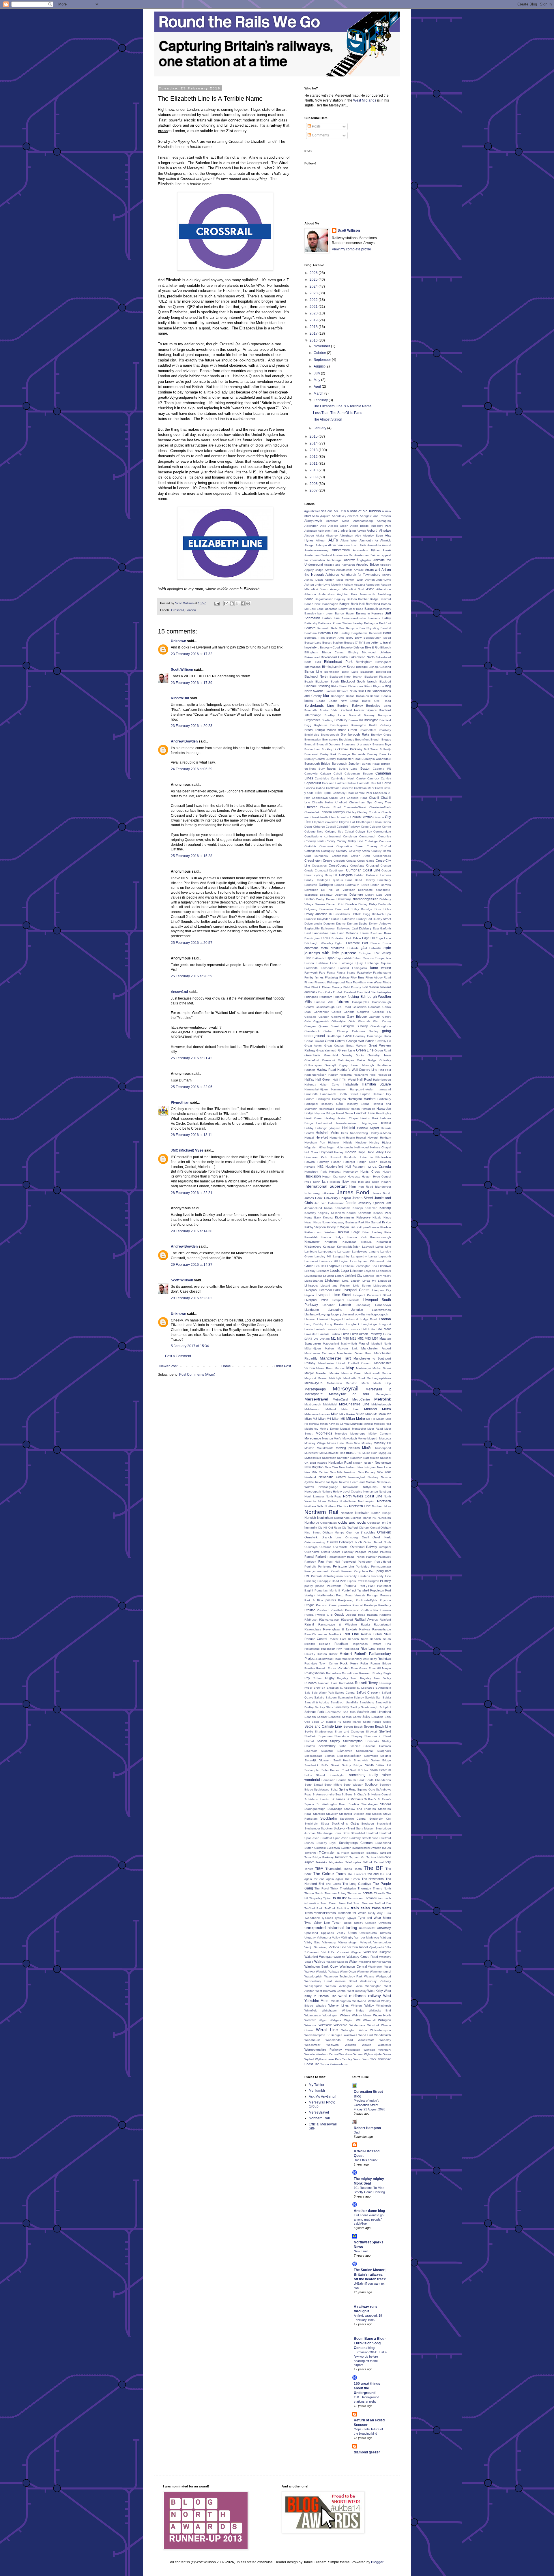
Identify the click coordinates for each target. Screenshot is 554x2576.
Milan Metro (356, 1419)
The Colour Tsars (329, 1874)
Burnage (344, 754)
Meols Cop (382, 1383)
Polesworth (334, 1586)
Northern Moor (381, 1506)
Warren (386, 1962)
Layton (344, 1261)
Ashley (387, 575)
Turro (388, 1913)
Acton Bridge (360, 526)
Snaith (369, 1765)
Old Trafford (350, 1528)
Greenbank (312, 1055)
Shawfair (372, 1732)
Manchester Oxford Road (355, 1353)
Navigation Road (340, 1463)
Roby (373, 1659)
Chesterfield (312, 812)
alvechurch (351, 545)
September (323, 360)
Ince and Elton (369, 1182)
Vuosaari (343, 1952)
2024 (314, 286)
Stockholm (329, 1818)
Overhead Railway (364, 1547)
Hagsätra (346, 1075)
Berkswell (375, 633)
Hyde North (312, 1182)
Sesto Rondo (372, 1722)
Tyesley (340, 1918)
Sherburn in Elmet (378, 1736)
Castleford (333, 788)
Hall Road (364, 1079)
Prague (309, 1605)
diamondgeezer (365, 899)
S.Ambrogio (383, 1688)
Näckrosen (329, 1458)
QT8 (330, 1615)
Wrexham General (351, 2054)
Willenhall (369, 2020)
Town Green (329, 1903)
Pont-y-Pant (367, 1586)
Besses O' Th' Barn (357, 643)
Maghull (364, 1343)
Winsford (373, 2025)
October (320, 353)
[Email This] (226, 603)
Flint (307, 987)
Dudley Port (364, 919)
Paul (321, 1561)
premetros (345, 1605)
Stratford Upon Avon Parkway (341, 1838)
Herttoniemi (337, 1138)
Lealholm (347, 1266)
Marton (386, 1373)
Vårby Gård (312, 1942)
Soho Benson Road (335, 1770)
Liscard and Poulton (336, 1286)
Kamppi (358, 1208)
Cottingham (312, 851)
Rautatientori (382, 1624)
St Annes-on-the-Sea (326, 1794)
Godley (374, 1031)
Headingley (383, 1113)
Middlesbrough (381, 1404)
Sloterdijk (310, 1760)
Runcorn (310, 1683)
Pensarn (347, 1571)
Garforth (349, 1012)
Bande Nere (313, 604)
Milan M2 (385, 1414)
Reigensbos (360, 1644)
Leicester (356, 1271)
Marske (334, 1373)
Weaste (369, 1976)
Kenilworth (365, 1213)
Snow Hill (384, 1765)
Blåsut (368, 686)
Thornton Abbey (335, 1893)
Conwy (330, 841)
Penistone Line (344, 1566)
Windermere (357, 2025)
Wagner (356, 1952)
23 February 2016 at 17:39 (192, 683)
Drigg (367, 914)
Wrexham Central (327, 2054)
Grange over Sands (360, 1041)
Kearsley (310, 1213)
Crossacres (319, 866)
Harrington (339, 1099)
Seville (309, 1732)
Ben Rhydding (369, 628)
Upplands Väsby (333, 1933)
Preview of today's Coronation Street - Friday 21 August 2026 (369, 2105)
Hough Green (367, 1162)
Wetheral (374, 2001)
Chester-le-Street (355, 807)
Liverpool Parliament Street (372, 1295)
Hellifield (385, 1123)
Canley (361, 778)
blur (326, 696)
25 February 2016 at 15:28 (192, 856)
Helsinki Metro (327, 1133)
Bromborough (330, 735)
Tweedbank (312, 1918)
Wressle (310, 2054)
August (320, 366)
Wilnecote (340, 2025)
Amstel (387, 545)
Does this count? (366, 2160)
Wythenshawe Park (328, 2059)
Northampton (367, 1501)
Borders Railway (350, 706)
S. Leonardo (366, 1688)
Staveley (332, 1814)
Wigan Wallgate (330, 2020)
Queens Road (355, 1615)
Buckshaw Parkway (348, 749)
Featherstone (382, 973)
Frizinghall (311, 997)
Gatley (387, 1017)
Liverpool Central (356, 1290)
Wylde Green (382, 2054)
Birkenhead (312, 657)
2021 (314, 307)
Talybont (385, 1853)
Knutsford (331, 1242)
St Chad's (360, 1794)
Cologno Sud (334, 832)
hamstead (384, 1089)
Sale (307, 1693)
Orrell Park (382, 1537)
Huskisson (313, 1176)
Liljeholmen (333, 1280)
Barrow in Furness (370, 613)
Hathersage (327, 1109)
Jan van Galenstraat (329, 1203)
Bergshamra (360, 633)
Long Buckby (314, 1324)
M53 (368, 1338)
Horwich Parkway (317, 1162)
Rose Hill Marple (380, 1668)
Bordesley (373, 706)
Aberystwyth (313, 521)
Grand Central (335, 1041)
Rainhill (309, 1624)
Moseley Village (315, 1443)
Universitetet (367, 1928)
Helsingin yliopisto (328, 1128)
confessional (333, 836)
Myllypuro (385, 1453)
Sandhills (352, 1702)
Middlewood (312, 1409)
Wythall (309, 2059)
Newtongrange (328, 1487)
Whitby (369, 2005)
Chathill (374, 798)
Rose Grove (359, 1668)
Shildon (322, 1741)
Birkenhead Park (338, 662)
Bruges (386, 739)
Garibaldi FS (382, 1012)
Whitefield (311, 2010)
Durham (352, 924)
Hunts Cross (370, 1171)
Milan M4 (325, 1419)
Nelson (358, 1463)
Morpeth (373, 1438)
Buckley (327, 749)
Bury (322, 769)
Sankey (320, 1707)
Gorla (387, 1036)
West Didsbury (357, 1991)
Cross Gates (366, 861)
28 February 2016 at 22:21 (192, 1193)
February (321, 400)
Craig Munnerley (316, 856)
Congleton (350, 836)
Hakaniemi (361, 1075)
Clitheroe (319, 827)
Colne (365, 827)
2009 (314, 477)
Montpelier (359, 1429)
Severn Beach (353, 1727)
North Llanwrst (314, 1496)
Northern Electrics (336, 1506)
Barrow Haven (345, 613)
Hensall (309, 1138)
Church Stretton (361, 817)
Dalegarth (346, 875)
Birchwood (369, 652)
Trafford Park (314, 1908)
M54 (375, 1338)
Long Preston (335, 1324)
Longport (385, 1324)
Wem (359, 1986)
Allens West (349, 540)
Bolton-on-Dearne (368, 696)
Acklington (311, 526)
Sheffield (385, 1731)
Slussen (325, 1760)
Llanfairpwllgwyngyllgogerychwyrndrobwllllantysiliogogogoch (346, 1314)
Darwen (386, 885)
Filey (354, 977)
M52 (361, 1338)
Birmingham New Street (338, 667)
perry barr (384, 1571)
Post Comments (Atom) (197, 1375)
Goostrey (359, 1036)
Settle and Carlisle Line (323, 1726)
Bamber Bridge (368, 599)
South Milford (333, 1785)
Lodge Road (369, 1319)
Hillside (348, 1142)
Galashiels (360, 1007)
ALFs (333, 540)
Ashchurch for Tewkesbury (361, 575)
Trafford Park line (337, 1908)
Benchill (386, 628)
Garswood (338, 1017)
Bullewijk (385, 749)
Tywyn (337, 1923)
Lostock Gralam (337, 1329)
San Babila (383, 1697)
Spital (334, 1789)
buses (332, 768)
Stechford (346, 1814)
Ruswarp (385, 1683)
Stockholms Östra (345, 1823)
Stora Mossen (365, 1828)
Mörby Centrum (380, 1434)
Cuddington (337, 870)
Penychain (361, 1571)
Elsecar (375, 943)
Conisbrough (368, 836)
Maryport (310, 1378)
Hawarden (368, 1109)
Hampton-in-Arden (362, 1089)
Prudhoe (366, 1610)
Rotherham (333, 1673)
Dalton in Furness (379, 875)
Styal (333, 1843)
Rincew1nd (180, 698)
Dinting (363, 904)
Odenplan (374, 1523)
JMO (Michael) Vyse (187, 1150)
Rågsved (347, 1620)
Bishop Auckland (380, 667)
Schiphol (385, 1707)
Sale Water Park (323, 1693)
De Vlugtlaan (346, 890)
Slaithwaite (371, 1756)
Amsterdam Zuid (365, 555)
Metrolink (383, 1399)
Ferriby (309, 977)
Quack (339, 1615)
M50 (346, 1338)
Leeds (335, 1271)
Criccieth (339, 861)
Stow (346, 1833)
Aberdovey (339, 516)
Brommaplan (313, 739)
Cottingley (328, 851)
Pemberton (365, 1562)
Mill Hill (371, 1419)
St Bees (347, 1794)
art (378, 569)
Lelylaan (369, 1271)
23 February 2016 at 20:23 (192, 726)
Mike (335, 1414)
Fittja (349, 982)
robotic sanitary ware (355, 1659)
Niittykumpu (371, 1487)
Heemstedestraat (346, 1123)
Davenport (311, 890)
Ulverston (385, 1923)
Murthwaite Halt (335, 1453)
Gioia (352, 1021)
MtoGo (367, 1448)
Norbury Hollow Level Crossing (342, 1492)
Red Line (351, 1634)
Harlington (323, 1099)
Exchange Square (378, 963)
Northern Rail (321, 1512)
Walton (354, 1962)
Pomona (350, 1586)
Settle (387, 1722)
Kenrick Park (382, 1213)
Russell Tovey (366, 1683)
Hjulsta (387, 1142)
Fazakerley (364, 973)
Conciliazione (313, 836)
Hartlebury (384, 1099)
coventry (341, 851)
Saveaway (342, 1707)
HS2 (320, 1167)
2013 (314, 450)
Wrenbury (385, 2050)
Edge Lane (383, 938)
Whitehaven (330, 2010)
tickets (368, 1893)
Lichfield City (354, 1276)
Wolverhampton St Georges (323, 2035)
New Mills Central (316, 1472)
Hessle (350, 1138)
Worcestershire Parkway (323, 2050)
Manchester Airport (376, 1348)
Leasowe (385, 1266)
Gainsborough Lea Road (333, 1007)
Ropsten (344, 1668)
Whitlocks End (380, 2010)
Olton (350, 1532)
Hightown (334, 1142)
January (320, 428)
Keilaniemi (338, 1213)
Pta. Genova (382, 1610)
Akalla (320, 536)
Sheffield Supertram (318, 1736)
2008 (314, 484)
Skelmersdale (313, 1756)
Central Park (363, 793)
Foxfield (338, 992)
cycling (319, 875)
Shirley (387, 1741)
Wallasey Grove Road (362, 1957)
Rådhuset (311, 1620)
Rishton (322, 1654)
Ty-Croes (327, 1918)
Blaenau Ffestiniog (317, 686)
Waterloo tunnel (380, 1972)
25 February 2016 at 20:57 (192, 943)
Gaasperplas (361, 1002)
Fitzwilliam (359, 982)
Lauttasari (311, 1261)
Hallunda (310, 1084)
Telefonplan (353, 1862)
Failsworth (311, 968)
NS (375, 1518)
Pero (372, 1571)
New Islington (367, 1467)
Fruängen (340, 997)
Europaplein (383, 958)
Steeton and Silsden (368, 1814)
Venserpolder (382, 1942)
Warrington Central (353, 1966)
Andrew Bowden (184, 741)
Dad (357, 2132)
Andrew (349, 560)
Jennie (351, 1203)
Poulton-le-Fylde (367, 1600)
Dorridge (367, 909)
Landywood (360, 1252)
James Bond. (382, 1193)
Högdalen (311, 1147)
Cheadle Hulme (323, 802)
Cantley (386, 778)
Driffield (357, 914)
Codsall (331, 827)
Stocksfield (384, 1824)
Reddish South (380, 1639)
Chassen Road (357, 798)
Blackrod (385, 682)
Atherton (310, 594)
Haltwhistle (351, 1084)
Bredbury (341, 720)
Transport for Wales (352, 1913)
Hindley (374, 1142)
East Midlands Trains (353, 933)
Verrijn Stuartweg (316, 1947)
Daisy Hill (331, 875)
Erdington (365, 953)
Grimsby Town (379, 1055)
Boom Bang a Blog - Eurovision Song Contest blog (370, 2343)
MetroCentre (361, 1399)
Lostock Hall (358, 1329)
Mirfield (368, 1424)
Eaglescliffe (312, 928)
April (318, 387)
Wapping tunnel (370, 1962)
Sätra (330, 1707)
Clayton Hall (347, 822)
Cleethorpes (364, 822)
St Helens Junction (317, 1799)
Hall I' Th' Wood (344, 1080)
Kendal (351, 1213)
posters (331, 1600)
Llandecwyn (383, 1305)
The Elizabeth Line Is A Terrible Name (342, 406)
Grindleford (312, 1060)
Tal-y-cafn (343, 1853)
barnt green (325, 613)
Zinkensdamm (339, 2064)
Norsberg (385, 1492)
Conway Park (314, 841)
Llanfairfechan (381, 1310)
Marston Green (352, 1373)
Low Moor (384, 1329)
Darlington (326, 885)
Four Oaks (325, 992)
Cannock (373, 778)
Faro (322, 973)
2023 (314, 293)
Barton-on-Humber (354, 618)
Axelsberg (384, 594)
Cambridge (322, 778)
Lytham (325, 1339)
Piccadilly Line (381, 1576)
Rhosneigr (328, 1649)
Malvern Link (348, 1348)
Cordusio (385, 841)
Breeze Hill (356, 720)
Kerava (328, 1217)
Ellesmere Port (357, 943)
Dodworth (385, 904)
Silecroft (355, 1746)
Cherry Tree (383, 802)
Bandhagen (330, 604)
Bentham (310, 633)
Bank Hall (358, 604)
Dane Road (354, 880)
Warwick (310, 1972)
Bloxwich (330, 691)
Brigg (308, 725)
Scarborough (370, 1707)
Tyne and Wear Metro (375, 1918)
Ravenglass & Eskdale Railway (347, 1629)
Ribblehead (351, 1649)
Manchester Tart (335, 1358)
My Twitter (317, 2085)
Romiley (310, 1668)
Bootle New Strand (344, 701)
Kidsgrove (363, 1217)
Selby (366, 1717)
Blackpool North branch (346, 677)
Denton (309, 899)
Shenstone (342, 1736)
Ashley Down (314, 580)
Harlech (309, 1099)
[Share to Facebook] (243, 603)
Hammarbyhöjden (316, 1089)
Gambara (374, 1007)
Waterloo (363, 1972)
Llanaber (329, 1305)
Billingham (311, 652)
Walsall (331, 1962)
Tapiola (371, 1857)
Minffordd (356, 1424)
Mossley (367, 1443)
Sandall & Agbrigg (317, 1702)
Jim (389, 1203)
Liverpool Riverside (346, 1300)
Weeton (331, 1986)
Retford (377, 1644)
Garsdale (310, 1017)
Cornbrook (326, 846)
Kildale (377, 1217)
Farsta (331, 973)
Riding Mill (384, 1649)
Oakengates (329, 1523)
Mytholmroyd (313, 1458)
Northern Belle (314, 1506)
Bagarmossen (324, 599)
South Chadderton (378, 1780)
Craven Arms (360, 856)
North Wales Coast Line (363, 1496)
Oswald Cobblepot (340, 1542)
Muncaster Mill (314, 1453)
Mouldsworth (325, 1448)
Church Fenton (339, 817)
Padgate (361, 1552)
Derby (320, 899)
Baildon (352, 599)
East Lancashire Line (320, 933)
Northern (384, 1501)
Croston (386, 866)
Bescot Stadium (333, 643)
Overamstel (341, 1547)
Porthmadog (326, 1595)
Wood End (366, 2035)
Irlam (352, 1186)
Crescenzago (382, 856)
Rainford (385, 1620)
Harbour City (382, 1094)
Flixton (326, 987)
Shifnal (309, 1741)
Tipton (327, 1898)
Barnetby (385, 609)
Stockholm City (380, 1819)
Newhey (373, 1477)
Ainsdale (385, 530)
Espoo (330, 958)
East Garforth (382, 928)
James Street (362, 1198)
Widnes (345, 2015)
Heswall (361, 1138)
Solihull (355, 1770)
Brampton (384, 715)
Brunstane (349, 744)
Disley (373, 904)
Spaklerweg (322, 1789)
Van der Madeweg (367, 1937)
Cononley (385, 836)
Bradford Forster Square (358, 710)
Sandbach (338, 1702)
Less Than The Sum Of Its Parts (338, 413)
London (191, 610)
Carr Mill (376, 783)
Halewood (384, 1075)
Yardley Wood (352, 2059)
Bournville (311, 710)
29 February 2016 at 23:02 (192, 1298)
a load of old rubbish (364, 511)
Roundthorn (350, 1673)
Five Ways (374, 982)
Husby (387, 1172)
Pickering (310, 1581)
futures (343, 1002)
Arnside (359, 570)
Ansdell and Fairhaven (339, 565)
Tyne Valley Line (317, 1923)
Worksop (369, 2050)
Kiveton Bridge (332, 1237)
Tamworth (341, 1857)
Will (358, 2020)
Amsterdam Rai (343, 555)
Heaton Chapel (347, 1118)
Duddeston (348, 919)
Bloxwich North (347, 691)
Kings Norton (322, 1222)
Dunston (329, 924)
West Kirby (375, 1991)
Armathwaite (344, 570)
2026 (314, 273)
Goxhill (319, 1041)
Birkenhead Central (334, 657)
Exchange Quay (351, 963)
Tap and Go (358, 1857)
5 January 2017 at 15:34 (190, 1346)
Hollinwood (362, 1147)
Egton (339, 943)
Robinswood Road (329, 1659)
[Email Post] (217, 603)
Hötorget (349, 1162)
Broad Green (347, 730)
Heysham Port (315, 1142)
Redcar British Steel (376, 1634)
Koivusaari (349, 1242)
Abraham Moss (338, 521)
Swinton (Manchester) (355, 1848)
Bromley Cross (381, 735)
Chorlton (374, 812)
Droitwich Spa (381, 914)
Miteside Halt (382, 1424)
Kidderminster (345, 1217)
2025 (314, 280)
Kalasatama (343, 1208)
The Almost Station (328, 419)
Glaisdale (364, 1021)
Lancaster (344, 1252)
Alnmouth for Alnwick (375, 540)
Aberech (353, 516)
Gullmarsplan (313, 1065)
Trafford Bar (383, 1903)
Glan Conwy (382, 1021)
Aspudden (373, 585)
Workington (353, 2050)
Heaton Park (369, 1118)
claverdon (332, 822)
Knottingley (312, 1242)
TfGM (319, 1869)
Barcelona (373, 604)
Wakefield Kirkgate (377, 1952)
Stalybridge (335, 1809)
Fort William (371, 987)
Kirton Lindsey (372, 1232)
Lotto (371, 1329)
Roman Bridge (381, 1663)
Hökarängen (327, 1147)
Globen (328, 1031)
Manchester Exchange (320, 1353)
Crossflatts (357, 866)
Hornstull (336, 1157)
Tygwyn (351, 1918)
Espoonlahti (344, 958)
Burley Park (329, 754)
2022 (314, 300)
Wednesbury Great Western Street (331, 1981)
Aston (370, 589)
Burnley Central (315, 759)
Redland (325, 1644)
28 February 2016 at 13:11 (191, 1135)
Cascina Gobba (315, 788)
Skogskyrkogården (349, 1756)
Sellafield (377, 1717)
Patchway (384, 1557)
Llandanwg (363, 1305)
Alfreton (321, 540)
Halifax (309, 1079)
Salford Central (345, 1693)
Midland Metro (378, 1409)
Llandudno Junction (345, 1310)
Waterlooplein (314, 1976)
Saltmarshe (345, 1697)
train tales (360, 1908)
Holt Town (311, 1152)
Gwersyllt (331, 1065)
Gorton (309, 1041)
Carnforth (363, 783)
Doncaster (326, 909)
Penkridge (363, 1567)
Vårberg (386, 1937)
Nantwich (356, 1458)
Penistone (325, 1567)
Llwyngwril (336, 1319)
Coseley (372, 846)
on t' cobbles (365, 1532)
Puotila (309, 1615)
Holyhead (326, 1152)
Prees (333, 1605)
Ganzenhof (321, 1012)
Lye (316, 1339)
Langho (374, 1252)
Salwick (370, 1697)
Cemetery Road (343, 793)
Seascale (335, 1717)
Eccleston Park (342, 938)
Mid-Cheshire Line (354, 1404)
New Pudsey (366, 1472)
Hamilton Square (376, 1084)
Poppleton (377, 1590)
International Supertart (325, 1186)
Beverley (347, 647)
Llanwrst (323, 1319)
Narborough (371, 1458)
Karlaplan (371, 1208)
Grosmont (329, 1060)
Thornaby (364, 1888)
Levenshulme (313, 1276)
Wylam (368, 2054)
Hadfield (310, 1070)
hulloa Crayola (379, 1167)
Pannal (309, 1557)
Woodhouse (312, 2040)
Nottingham (325, 1518)
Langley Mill (323, 1256)
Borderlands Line (319, 706)
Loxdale (324, 1334)
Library (339, 1276)
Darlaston (311, 885)
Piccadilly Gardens (357, 1576)
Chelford (341, 802)
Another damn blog (369, 2211)
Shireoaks (372, 1741)
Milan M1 (371, 1414)
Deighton (341, 895)
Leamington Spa (366, 1266)
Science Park (314, 1712)
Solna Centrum (380, 1770)
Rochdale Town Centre (321, 1663)
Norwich (310, 1518)
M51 (353, 1338)
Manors (340, 1368)
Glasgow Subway (354, 1026)
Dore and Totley (347, 909)
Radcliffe (385, 1615)
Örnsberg (352, 1537)
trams (387, 1908)
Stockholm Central (353, 1819)
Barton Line (331, 618)
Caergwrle (311, 774)
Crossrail (177, 610)
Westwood (359, 2001)
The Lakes (333, 1884)
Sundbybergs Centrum (356, 1843)
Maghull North (381, 1344)
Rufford (318, 1678)
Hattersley (343, 1109)
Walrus (320, 1962)
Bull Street (371, 749)
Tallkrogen (357, 1853)
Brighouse (321, 725)
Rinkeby (310, 1654)
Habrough (367, 1065)
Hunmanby (351, 1172)
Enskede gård (357, 948)
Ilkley (345, 1182)
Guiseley (385, 1060)
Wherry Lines (339, 2005)
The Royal (322, 1888)
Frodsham (325, 997)
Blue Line (364, 691)
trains (376, 1908)
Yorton (325, 2064)
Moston (309, 1448)
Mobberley (311, 1429)
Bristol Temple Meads (320, 730)
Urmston (385, 1933)
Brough (375, 739)
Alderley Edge (373, 536)
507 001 (327, 511)
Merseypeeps (315, 1389)
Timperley (316, 1898)
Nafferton (343, 1458)
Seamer (322, 1717)
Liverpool (311, 1290)
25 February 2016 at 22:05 (192, 1087)
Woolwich (333, 2045)
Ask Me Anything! (322, 2097)
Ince (353, 1182)
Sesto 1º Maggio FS (326, 1722)
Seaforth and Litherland (374, 1712)
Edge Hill (368, 938)
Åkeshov (332, 536)
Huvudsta (354, 1177)
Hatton (355, 1109)
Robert (346, 1653)
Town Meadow (363, 1903)
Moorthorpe (358, 1434)
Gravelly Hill (383, 1041)
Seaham (310, 1717)
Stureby (322, 1843)
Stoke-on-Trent (344, 1828)
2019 (314, 320)
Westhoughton (341, 2001)
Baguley (340, 599)
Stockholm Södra (317, 1824)
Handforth (311, 1094)
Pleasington (371, 1581)
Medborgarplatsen (379, 1378)
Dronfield (310, 919)
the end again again (328, 1879)
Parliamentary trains (341, 1557)
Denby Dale (374, 895)
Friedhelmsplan (381, 992)
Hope (362, 1152)
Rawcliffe (310, 1634)
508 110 (340, 511)
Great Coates (334, 1046)
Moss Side (353, 1443)
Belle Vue (338, 628)
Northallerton (348, 1501)
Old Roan (335, 1528)
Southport (371, 1784)
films (361, 977)
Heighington (369, 1123)
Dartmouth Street (357, 885)
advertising (348, 530)
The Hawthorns (373, 1879)
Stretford (385, 1838)
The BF (373, 1868)
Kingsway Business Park (348, 1222)
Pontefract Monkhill (327, 1590)
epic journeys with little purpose (348, 950)
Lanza (373, 1256)
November (322, 346)
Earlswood (344, 928)
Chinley (351, 812)
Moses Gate (336, 1443)
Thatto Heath (353, 1869)
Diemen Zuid (335, 904)
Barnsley (310, 613)
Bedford (310, 628)
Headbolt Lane (364, 1113)
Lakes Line (383, 1247)
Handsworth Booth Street (339, 1094)
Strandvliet (358, 1833)
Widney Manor (362, 2015)
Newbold (310, 1477)
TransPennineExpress (320, 1913)
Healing (330, 1118)
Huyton (367, 1177)
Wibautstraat (313, 2015)
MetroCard (340, 1399)
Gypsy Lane (348, 1065)
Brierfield (385, 720)
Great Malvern (356, 1046)
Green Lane (347, 1050)
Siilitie (342, 1746)
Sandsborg (367, 1702)
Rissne (333, 1654)
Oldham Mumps (334, 1532)
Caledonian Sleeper (359, 774)
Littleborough (382, 1286)
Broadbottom (367, 730)
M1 (333, 1338)
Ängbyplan (364, 560)
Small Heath (342, 1760)
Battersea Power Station (335, 623)
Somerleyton (337, 1775)
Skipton (330, 1756)
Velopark (366, 1942)
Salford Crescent (368, 1692)
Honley (339, 1152)
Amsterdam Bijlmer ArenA (372, 550)
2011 (314, 464)
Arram (369, 570)
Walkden (339, 1957)
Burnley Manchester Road (343, 759)
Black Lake (350, 672)
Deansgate (365, 890)
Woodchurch (383, 2035)
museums (354, 1453)
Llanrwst (310, 1319)
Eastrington (312, 938)
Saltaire (319, 1697)
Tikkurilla (380, 1893)
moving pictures (348, 1448)
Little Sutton (362, 1286)
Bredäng (327, 720)
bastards (374, 618)
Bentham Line (328, 633)
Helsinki (349, 1128)
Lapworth (385, 1256)
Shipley (335, 1741)
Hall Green (323, 1079)
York (373, 2059)
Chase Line (337, 798)
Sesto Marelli (352, 1722)
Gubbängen (346, 1060)
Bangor (344, 604)
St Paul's (370, 1799)
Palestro (385, 1552)
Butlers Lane (348, 769)
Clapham (318, 822)
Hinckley (361, 1142)
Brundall (310, 744)
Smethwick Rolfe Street (322, 1765)
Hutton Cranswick (334, 1177)
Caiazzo (326, 774)
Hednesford (324, 1123)
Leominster (384, 1271)
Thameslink (334, 1869)
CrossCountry (339, 865)
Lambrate (311, 1252)
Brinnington (359, 725)
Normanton (371, 1492)
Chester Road (330, 807)
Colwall (349, 832)
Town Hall (345, 1903)
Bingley (353, 652)
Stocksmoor (312, 1828)
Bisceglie (362, 667)
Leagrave (334, 1266)
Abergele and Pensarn (375, 516)
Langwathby (341, 1256)
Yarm (366, 2059)
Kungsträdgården (349, 1247)
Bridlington (371, 720)
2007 (314, 490)
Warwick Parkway (327, 1972)
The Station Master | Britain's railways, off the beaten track (370, 2275)
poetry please (314, 1586)
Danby (309, 880)
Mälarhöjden (313, 1348)
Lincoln (356, 1281)
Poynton (385, 1600)
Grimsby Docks (353, 1055)
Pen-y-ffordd (383, 1562)
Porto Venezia (355, 1595)
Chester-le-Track (380, 807)
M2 (339, 1338)
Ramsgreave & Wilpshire (338, 1624)
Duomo (341, 924)
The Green (352, 1879)
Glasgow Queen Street (322, 1026)
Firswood (320, 982)
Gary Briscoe (357, 1017)
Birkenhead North (362, 657)
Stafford (385, 1804)
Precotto (322, 1605)
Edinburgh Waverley (319, 943)
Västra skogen (348, 1942)
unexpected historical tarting (331, 1928)
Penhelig (310, 1567)
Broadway (384, 730)
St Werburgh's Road (331, 1804)
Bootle (321, 701)
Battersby (311, 623)
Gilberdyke (339, 1021)
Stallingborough (315, 1809)
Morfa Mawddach (345, 1438)
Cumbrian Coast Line (363, 870)
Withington (348, 2030)
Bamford (385, 599)
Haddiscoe (384, 1065)
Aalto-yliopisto (321, 516)
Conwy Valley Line (350, 841)
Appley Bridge (314, 570)
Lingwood (384, 1281)
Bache (309, 599)
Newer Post (168, 1366)
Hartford (370, 1099)
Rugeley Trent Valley (376, 1678)
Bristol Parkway (380, 725)
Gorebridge (375, 1036)
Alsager (309, 545)
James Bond (353, 1192)
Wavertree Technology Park (344, 1976)
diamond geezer (367, 2452)
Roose (332, 1668)
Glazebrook (312, 1031)
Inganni (386, 1182)
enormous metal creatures (324, 948)
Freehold (350, 992)
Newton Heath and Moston (357, 1482)
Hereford (322, 1137)
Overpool (385, 1547)
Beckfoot (385, 623)
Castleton (347, 788)
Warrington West (380, 1967)
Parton (360, 1557)
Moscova (385, 1438)
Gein (308, 1021)
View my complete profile (351, 249)
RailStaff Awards (366, 1619)
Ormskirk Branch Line (323, 1537)
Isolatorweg (312, 1193)
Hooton (351, 1152)
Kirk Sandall (373, 1222)
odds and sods (352, 1522)
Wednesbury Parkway (375, 1981)
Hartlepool (311, 1104)
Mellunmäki (334, 1383)
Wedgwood (383, 1976)
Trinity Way (375, 1913)
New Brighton (314, 1467)
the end (373, 1874)
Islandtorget (383, 1187)
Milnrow (314, 1424)
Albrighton (346, 536)
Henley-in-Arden (380, 1133)
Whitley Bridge (353, 2010)
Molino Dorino (329, 1429)
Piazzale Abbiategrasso (327, 1576)
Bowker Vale (329, 710)
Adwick (361, 531)
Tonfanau (371, 1898)
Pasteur (371, 1557)
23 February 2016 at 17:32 (192, 654)
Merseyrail (346, 1389)
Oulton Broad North (377, 1542)
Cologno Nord (314, 832)
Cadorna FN (382, 769)
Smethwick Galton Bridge (372, 1760)
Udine (348, 1923)
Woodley (385, 2040)
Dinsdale (351, 904)
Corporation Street (350, 846)
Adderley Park (381, 526)
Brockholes (312, 735)
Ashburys (332, 575)
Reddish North (358, 1639)
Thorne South (314, 1893)
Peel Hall (333, 1562)
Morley (362, 1438)
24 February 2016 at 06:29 (192, 769)
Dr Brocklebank (339, 914)
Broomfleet (362, 739)
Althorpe (321, 545)
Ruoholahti (346, 1683)
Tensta (309, 1869)
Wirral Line (327, 2030)
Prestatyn (370, 1605)
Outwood (325, 1547)
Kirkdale (386, 1227)
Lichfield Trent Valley (377, 1276)
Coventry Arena (359, 851)
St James (338, 1799)
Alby (358, 536)
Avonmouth (367, 594)
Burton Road (371, 764)
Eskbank (318, 958)
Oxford (326, 1552)
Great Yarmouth (327, 1050)
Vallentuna (324, 1937)
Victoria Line (337, 1947)
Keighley (323, 1213)
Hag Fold (385, 1070)
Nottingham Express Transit (353, 1518)
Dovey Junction (316, 914)
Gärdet (336, 1012)
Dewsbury (344, 899)
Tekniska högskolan (329, 1862)
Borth (387, 706)
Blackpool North (316, 676)
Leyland (329, 1276)
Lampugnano (327, 1252)
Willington (384, 2020)
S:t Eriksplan (330, 1688)
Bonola (386, 696)
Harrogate (355, 1099)
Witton (363, 2030)
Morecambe (313, 1438)
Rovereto (365, 1673)
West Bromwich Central (331, 1991)
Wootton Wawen (358, 2045)
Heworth (373, 1138)
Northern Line (360, 1506)
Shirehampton (353, 1741)
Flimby (387, 982)
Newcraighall (357, 1477)
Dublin (335, 919)
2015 (314, 436)
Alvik (363, 545)
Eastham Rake (381, 933)
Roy (307, 1678)
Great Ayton (313, 1046)
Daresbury (384, 880)
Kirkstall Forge (349, 1232)
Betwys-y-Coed (330, 647)
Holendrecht (345, 1147)
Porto (340, 1595)
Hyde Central (382, 1177)
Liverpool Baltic (330, 1290)
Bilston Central (333, 652)
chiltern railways (333, 812)
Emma (387, 943)
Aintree (309, 536)
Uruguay (310, 1937)
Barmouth (371, 609)
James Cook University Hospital (327, 1198)
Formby (356, 987)
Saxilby (355, 1707)
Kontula (366, 1242)
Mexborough (313, 1404)
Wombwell (350, 2035)
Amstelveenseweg (317, 550)
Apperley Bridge (367, 565)
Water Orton (348, 1972)
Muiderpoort (383, 1448)
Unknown (178, 641)
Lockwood (351, 1319)
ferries (319, 977)
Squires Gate (366, 1789)
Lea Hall (320, 1266)
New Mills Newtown (343, 1472)
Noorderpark (313, 1492)
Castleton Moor (364, 788)
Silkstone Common (377, 1746)
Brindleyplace (339, 725)
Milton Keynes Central (335, 1424)
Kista (388, 1232)
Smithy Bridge (352, 1765)
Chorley (362, 812)
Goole (348, 1036)
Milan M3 (311, 1419)
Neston (369, 1463)
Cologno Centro (380, 827)
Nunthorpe (312, 1523)
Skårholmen (345, 1751)
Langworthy (359, 1256)
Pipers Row (355, 1581)
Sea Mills (349, 1712)
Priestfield (337, 1610)
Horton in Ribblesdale (375, 1157)
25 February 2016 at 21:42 (192, 1058)
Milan (360, 1414)
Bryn (388, 744)
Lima (345, 1281)
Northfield (347, 1513)
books (309, 701)
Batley (387, 618)
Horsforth (350, 1157)
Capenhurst (313, 783)
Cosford (386, 846)
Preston (310, 1610)
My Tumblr (317, 2091)
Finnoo (309, 982)
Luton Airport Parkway (366, 1334)
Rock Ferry (349, 1663)
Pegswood (349, 1562)
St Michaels (355, 1799)
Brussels (378, 744)
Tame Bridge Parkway (319, 1857)
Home (226, 1366)
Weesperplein (314, 1986)
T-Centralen (327, 1853)
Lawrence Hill (329, 1261)
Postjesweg (346, 1600)
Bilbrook (386, 647)
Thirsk (334, 1888)
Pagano (373, 1552)
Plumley (385, 1581)
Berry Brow (354, 638)
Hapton (365, 1094)
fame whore (381, 968)
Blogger (377, 2562)
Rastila (365, 1624)
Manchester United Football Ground (345, 1363)
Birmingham (364, 662)
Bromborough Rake (355, 734)
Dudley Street (382, 919)
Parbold (321, 1557)
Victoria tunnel (358, 1947)
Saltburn (331, 1697)
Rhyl (339, 1649)
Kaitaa (328, 1208)
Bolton (350, 696)
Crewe (327, 860)
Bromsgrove (330, 739)
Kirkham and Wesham (320, 1232)
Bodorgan (338, 696)
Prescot (358, 1605)
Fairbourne (328, 968)
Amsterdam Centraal (318, 555)
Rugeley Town (347, 1678)
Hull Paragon (355, 1167)
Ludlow (335, 1334)
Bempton (352, 628)
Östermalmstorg (315, 1542)
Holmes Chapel (381, 1147)
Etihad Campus (363, 958)
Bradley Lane (335, 715)
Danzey (370, 880)
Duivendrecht (313, 924)
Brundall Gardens (328, 744)
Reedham (341, 1644)
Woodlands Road (339, 2040)
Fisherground (336, 982)
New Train (361, 2251)
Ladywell (368, 1247)
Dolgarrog (311, 909)
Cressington (313, 860)
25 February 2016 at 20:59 (192, 976)
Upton (352, 1933)
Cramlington (340, 856)
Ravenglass (313, 1629)
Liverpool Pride (316, 1300)
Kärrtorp (385, 1208)
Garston (324, 1017)
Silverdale (311, 1751)
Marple (309, 1373)
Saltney (359, 1697)
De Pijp (327, 890)
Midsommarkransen (317, 1414)
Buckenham (312, 749)
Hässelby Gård (332, 1104)
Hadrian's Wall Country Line (357, 1070)
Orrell (365, 1537)
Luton (345, 1334)
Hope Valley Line (379, 1152)
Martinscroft (372, 1373)
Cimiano (379, 817)
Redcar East (337, 1639)
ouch (358, 1542)
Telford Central (373, 1862)
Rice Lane (368, 1649)
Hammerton (339, 1089)
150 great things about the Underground (367, 2388)
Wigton (349, 2020)
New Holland (348, 1467)
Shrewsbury (327, 1746)
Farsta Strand (346, 973)
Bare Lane (317, 609)
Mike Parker (347, 1414)
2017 (314, 333)
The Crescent (357, 1874)
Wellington (346, 1986)
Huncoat (335, 1172)
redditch (310, 1644)
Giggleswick (321, 1021)
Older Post (283, 1366)
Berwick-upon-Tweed (377, 638)
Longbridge (369, 1324)
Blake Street (339, 686)
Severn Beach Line (377, 1726)
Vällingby (347, 1937)
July (317, 373)
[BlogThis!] (232, 603)
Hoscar (336, 1162)
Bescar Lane (313, 643)
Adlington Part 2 (329, 531)
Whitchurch (384, 2006)
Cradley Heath (381, 851)
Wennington (373, 1986)
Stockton (327, 1828)
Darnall (339, 885)
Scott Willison (182, 670)
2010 (314, 470)
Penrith (335, 1571)
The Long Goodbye (357, 1884)
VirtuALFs (328, 1952)
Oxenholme (312, 1552)
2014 (314, 443)
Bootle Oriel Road (377, 701)
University (384, 1928)
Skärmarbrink (365, 1751)
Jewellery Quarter (371, 1203)
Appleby (385, 565)
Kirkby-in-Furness (368, 1227)
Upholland (311, 1933)
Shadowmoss (324, 1732)
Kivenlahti (311, 1237)
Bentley (345, 633)
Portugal (373, 1595)
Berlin (387, 633)
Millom (380, 1419)
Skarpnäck (384, 1751)
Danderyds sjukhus (329, 880)
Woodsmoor (312, 2045)
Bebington (371, 623)
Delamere (356, 895)
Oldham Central (369, 1528)
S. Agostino (348, 1688)
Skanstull (327, 1751)
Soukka (341, 1780)
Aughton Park (347, 594)
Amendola (374, 545)
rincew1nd (179, 992)
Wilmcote (310, 2025)
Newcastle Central (332, 1477)
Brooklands (347, 739)
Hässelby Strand (358, 1104)
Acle (323, 526)
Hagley (333, 1075)
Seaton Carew (352, 1717)
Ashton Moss (334, 580)
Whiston (356, 2006)
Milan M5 (338, 1419)
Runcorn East (328, 1683)
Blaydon (379, 686)
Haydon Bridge (325, 1113)
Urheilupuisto (368, 1933)
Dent (388, 895)
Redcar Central (316, 1639)
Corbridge (371, 841)
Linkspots (311, 1285)
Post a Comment (178, 1356)
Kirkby (387, 1222)
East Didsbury (362, 928)
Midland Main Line (342, 1409)
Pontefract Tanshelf (355, 1590)
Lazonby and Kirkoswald (367, 1261)
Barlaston (331, 609)
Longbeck (353, 1324)
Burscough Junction (346, 764)
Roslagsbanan (315, 1673)
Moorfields (324, 1433)
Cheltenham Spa (361, 802)
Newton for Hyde (326, 1482)
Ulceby (359, 1923)
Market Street (382, 1368)
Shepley (357, 1736)
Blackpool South (327, 682)
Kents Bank (313, 1217)
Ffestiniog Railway (337, 977)
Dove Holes (383, 909)
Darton (375, 885)
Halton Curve (330, 1084)
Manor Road (325, 1368)
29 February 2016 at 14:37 (192, 1265)
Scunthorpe (333, 1712)
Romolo (321, 1668)
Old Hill (323, 1528)
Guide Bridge (367, 1060)
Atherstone (384, 589)
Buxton (365, 768)
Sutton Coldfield (315, 1848)
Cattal (379, 788)
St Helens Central (379, 1794)
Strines (309, 1843)
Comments (320, 135)
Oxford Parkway (342, 1552)
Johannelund (313, 1208)
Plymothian (180, 1103)
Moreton (327, 1438)
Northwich (362, 1513)
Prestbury (385, 1605)
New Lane (384, 1467)
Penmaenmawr (381, 1567)
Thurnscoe (354, 1893)
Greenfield (331, 1055)
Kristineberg (313, 1246)
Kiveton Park (357, 1237)
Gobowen (359, 1031)
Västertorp (329, 1942)
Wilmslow (325, 2025)
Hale (373, 1075)
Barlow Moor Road (351, 609)
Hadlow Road (326, 1070)
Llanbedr (345, 1305)
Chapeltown (320, 798)
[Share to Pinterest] (248, 603)
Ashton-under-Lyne (378, 580)
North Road (334, 1496)
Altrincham (335, 545)
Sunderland (383, 1843)
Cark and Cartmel (334, 783)
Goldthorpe (334, 1036)
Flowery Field (341, 987)
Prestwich (323, 1610)
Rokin (364, 1663)
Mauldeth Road (354, 1378)
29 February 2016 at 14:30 (192, 1231)
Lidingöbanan (314, 1281)
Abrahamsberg (363, 521)
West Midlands (365, 100)
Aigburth (373, 530)
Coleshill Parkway (348, 827)
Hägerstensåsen (315, 1075)
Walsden (342, 1962)
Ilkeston (335, 1182)
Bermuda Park (315, 638)
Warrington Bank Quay (321, 1966)
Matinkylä (335, 1378)
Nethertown (383, 1463)
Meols (365, 1383)
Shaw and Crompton (349, 1732)
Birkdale (385, 652)
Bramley (369, 715)
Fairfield (344, 968)
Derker (330, 899)
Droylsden (324, 919)
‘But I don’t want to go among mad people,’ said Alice (369, 2219)
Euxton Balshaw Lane (321, 963)
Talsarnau (372, 1853)
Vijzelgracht (376, 1947)
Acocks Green (338, 526)
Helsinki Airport (368, 1128)
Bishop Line (313, 672)
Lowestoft (311, 1334)
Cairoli (338, 774)
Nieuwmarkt (351, 1487)
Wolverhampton (381, 2030)
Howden (385, 1162)
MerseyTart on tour (349, 1394)
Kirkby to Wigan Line (341, 1227)
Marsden (322, 1373)
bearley (358, 623)
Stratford (372, 1833)
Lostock (320, 1329)
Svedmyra (333, 1848)
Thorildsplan (348, 1888)
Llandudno (312, 1310)
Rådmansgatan (329, 1620)
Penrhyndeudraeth (317, 1571)
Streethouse (370, 1838)
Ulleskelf (371, 1923)
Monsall (345, 1429)
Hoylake (310, 1167)
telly (388, 1862)
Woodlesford (366, 2040)
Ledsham (323, 1271)
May (317, 380)
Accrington (384, 521)
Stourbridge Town (329, 1833)
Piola (343, 1581)
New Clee (331, 1467)
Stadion (354, 1804)
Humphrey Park (316, 1172)
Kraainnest (384, 1242)
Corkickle (310, 846)
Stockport (368, 1824)
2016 (314, 340)
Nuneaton (384, 1518)
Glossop (342, 1031)
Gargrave (363, 1012)
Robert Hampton (367, 2128)
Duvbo (363, 924)
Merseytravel (316, 1399)
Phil (307, 1576)
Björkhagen (332, 672)
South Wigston (353, 1785)
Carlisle (351, 783)
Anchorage (334, 560)
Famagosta (360, 968)
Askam (348, 585)
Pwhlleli (320, 1615)
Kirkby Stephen (315, 1227)
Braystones (312, 720)
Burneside (359, 754)
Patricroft (310, 1562)
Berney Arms (335, 638)
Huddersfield (334, 1167)
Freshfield (363, 992)
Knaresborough (381, 1237)
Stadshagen (369, 1804)
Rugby (330, 1678)
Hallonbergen (382, 1080)
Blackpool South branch (359, 681)
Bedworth (323, 628)
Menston (351, 1383)
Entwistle (375, 948)
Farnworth (311, 973)
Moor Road (375, 1429)
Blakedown (356, 686)
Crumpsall (321, 870)
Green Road (383, 1050)
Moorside (341, 1434)
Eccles (326, 938)
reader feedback (330, 1634)
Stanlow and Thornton (360, 1809)
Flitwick (316, 987)
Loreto (309, 1329)
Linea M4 (369, 1281)
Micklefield (330, 1404)
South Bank (356, 1780)
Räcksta (372, 1615)
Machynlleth (349, 1344)
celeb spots (323, 793)
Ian (325, 1181)
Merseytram (383, 1394)
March (319, 393)
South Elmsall (314, 1785)
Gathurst (375, 1017)
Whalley (321, 2006)
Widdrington (331, 2015)
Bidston (359, 647)
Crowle (309, 870)
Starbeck (319, 1814)
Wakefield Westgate (318, 1957)
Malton (329, 1348)
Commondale (382, 832)
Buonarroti (311, 754)
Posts (316, 126)
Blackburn (367, 672)
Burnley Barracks (379, 754)
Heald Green (314, 1118)
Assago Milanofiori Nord (347, 589)
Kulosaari (329, 1247)
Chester (311, 807)
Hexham (385, 1138)
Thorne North (382, 1888)
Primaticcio (352, 1610)
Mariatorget (364, 1368)
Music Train (370, 1453)
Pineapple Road (328, 1581)
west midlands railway (360, 1996)
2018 (314, 327)
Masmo (322, 1378)
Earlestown (328, 928)
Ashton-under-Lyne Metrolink (324, 585)
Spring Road (348, 1789)
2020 (314, 313)
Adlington (311, 531)
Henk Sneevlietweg (354, 1133)
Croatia (351, 861)
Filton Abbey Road (378, 977)
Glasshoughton (381, 1026)
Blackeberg (383, 672)
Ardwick (330, 570)
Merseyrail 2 (378, 1389)
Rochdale (384, 1659)
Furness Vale (324, 1002)
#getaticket (312, 511)
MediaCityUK (314, 1383)
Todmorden (355, 1898)
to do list (340, 1898)
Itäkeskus (328, 1193)
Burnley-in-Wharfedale (376, 759)
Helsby (309, 1128)
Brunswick (364, 744)
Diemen (320, 904)
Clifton (378, 822)
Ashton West (354, 580)
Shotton (310, 1746)
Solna (365, 1770)
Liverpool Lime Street (333, 1295)
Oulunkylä (311, 1547)
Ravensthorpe (382, 1629)
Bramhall (355, 715)
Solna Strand (315, 1775)
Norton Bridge (381, 1513)
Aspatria (360, 585)
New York (384, 1472)
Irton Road (365, 1187)
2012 (314, 457)
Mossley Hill (382, 1443)
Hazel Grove (345, 1113)
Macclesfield (331, 1344)
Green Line (365, 1050)
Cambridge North (343, 778)
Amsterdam (341, 550)
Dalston (359, 875)
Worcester (384, 2045)
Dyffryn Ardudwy (380, 924)
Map (350, 1368)
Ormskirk (384, 1532)
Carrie (387, 783)
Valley (336, 1937)
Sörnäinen (328, 1780)
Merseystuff (313, 1394)
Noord (387, 1487)
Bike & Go (372, 647)
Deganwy (326, 895)
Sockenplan (312, 1770)
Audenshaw (326, 594)
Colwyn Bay (364, 832)
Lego (345, 1271)
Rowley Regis (382, 1673)
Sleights (386, 1756)
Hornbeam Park (316, 1157)
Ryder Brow (312, 1688)
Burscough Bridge (317, 764)
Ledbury (310, 1271)
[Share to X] (237, 603)
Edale (357, 938)
